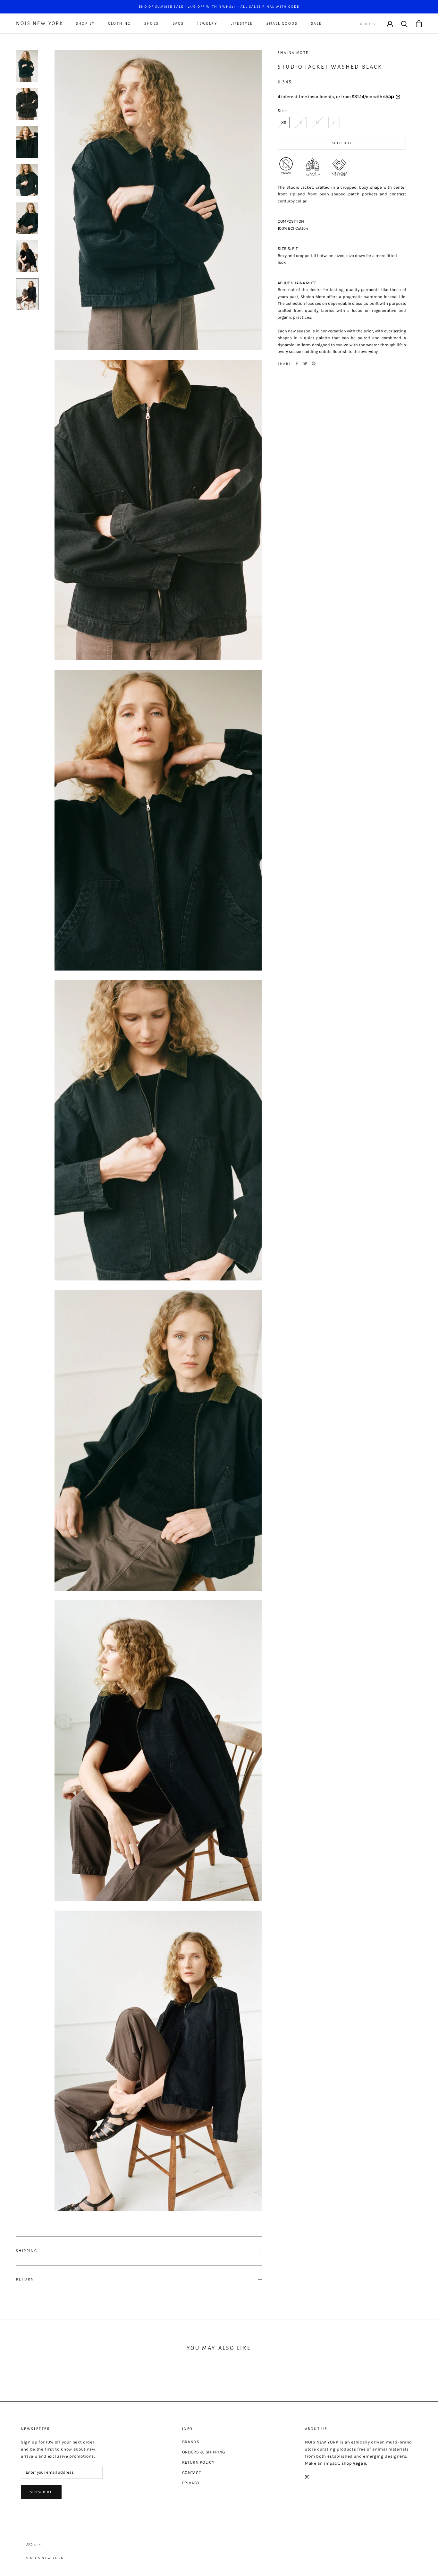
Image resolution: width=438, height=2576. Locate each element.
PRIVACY (191, 2483)
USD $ (365, 24)
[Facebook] (297, 364)
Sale (316, 23)
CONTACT (192, 2473)
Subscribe (41, 2492)
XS (284, 122)
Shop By (85, 23)
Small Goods (282, 23)
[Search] (404, 24)
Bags (178, 23)
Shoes (152, 23)
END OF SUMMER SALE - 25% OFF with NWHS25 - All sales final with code (219, 7)
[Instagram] (307, 2477)
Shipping (27, 2251)
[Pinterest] (314, 364)
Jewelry (207, 23)
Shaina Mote (293, 53)
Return (25, 2279)
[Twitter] (305, 364)
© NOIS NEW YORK (45, 2558)
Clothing (119, 23)
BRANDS (191, 2442)
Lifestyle (242, 23)
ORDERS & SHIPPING (204, 2452)
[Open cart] (419, 24)
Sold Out (342, 143)
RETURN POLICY (198, 2462)
